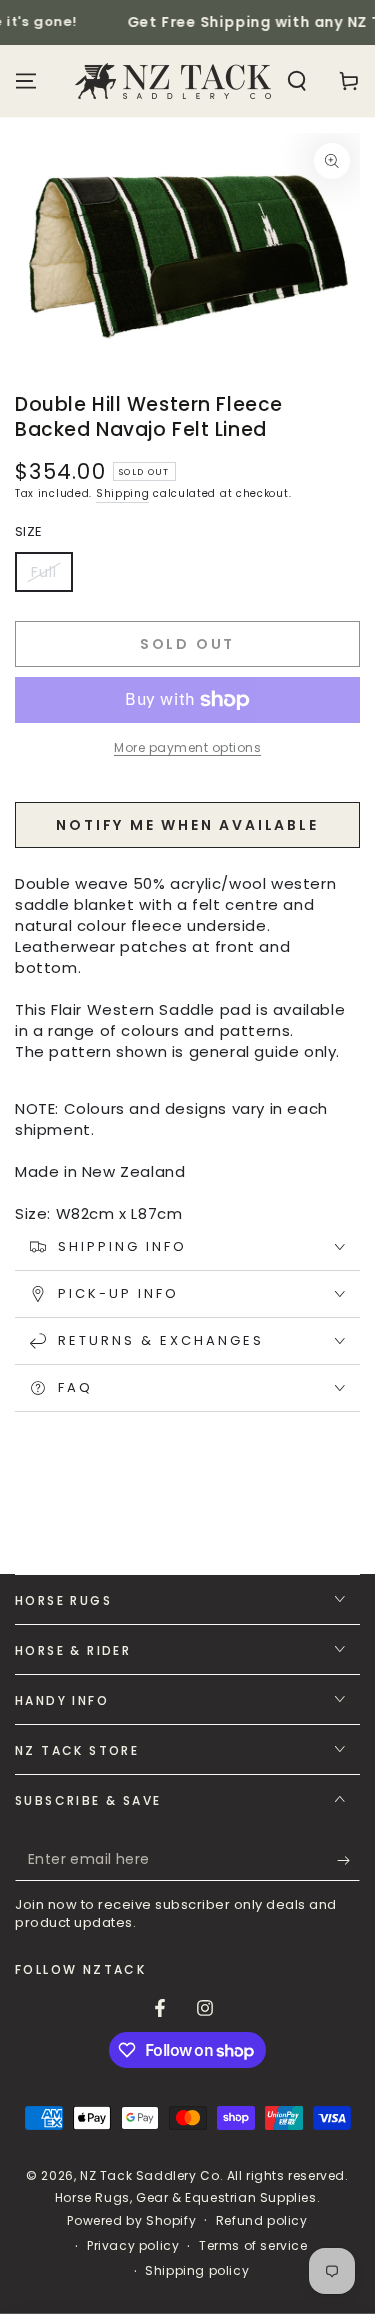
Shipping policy (197, 2271)
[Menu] (26, 81)
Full (51, 577)
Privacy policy (133, 2246)
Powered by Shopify (131, 2221)
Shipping (123, 493)
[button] (297, 81)
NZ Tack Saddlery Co (149, 2175)
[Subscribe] (348, 1861)
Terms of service (253, 2246)
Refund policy (262, 2221)
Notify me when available (187, 825)
